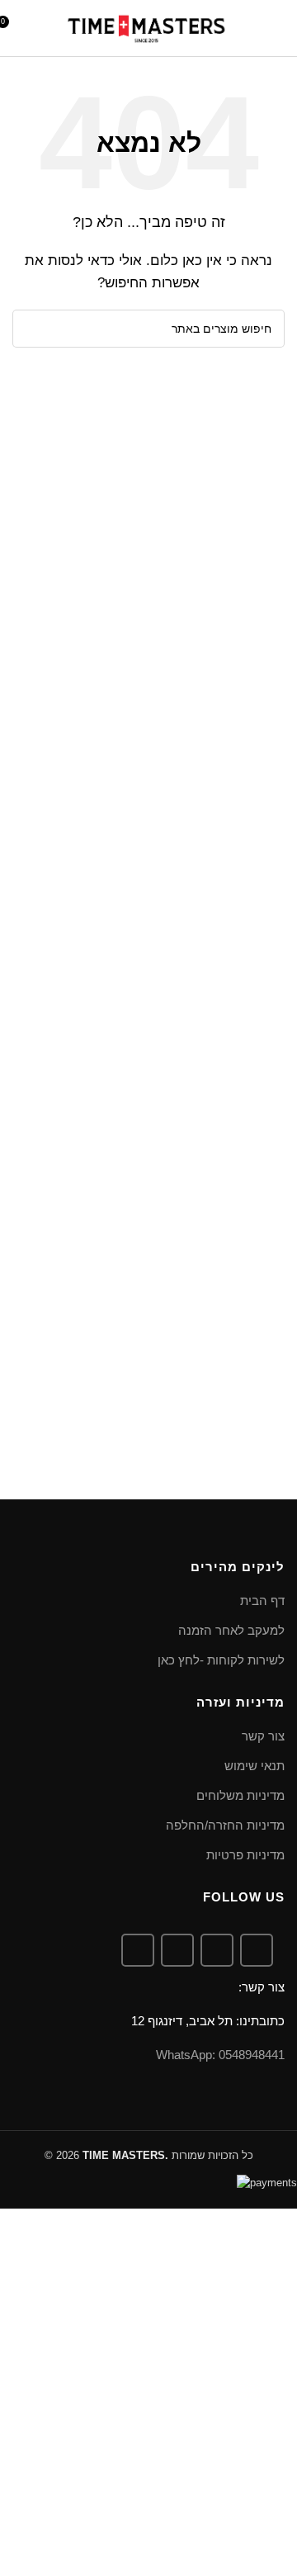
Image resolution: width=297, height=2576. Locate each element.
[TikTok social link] (138, 1950)
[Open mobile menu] (278, 28)
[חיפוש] (250, 28)
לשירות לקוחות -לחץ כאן (221, 1660)
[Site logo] (146, 27)
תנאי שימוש (255, 1766)
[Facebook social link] (257, 1950)
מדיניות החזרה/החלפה (225, 1825)
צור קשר (263, 1736)
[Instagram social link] (217, 1950)
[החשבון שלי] (40, 28)
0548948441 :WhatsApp (220, 2055)
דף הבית (262, 1601)
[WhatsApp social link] (177, 1950)
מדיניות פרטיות (245, 1855)
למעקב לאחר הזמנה (231, 1630)
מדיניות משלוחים (240, 1795)
